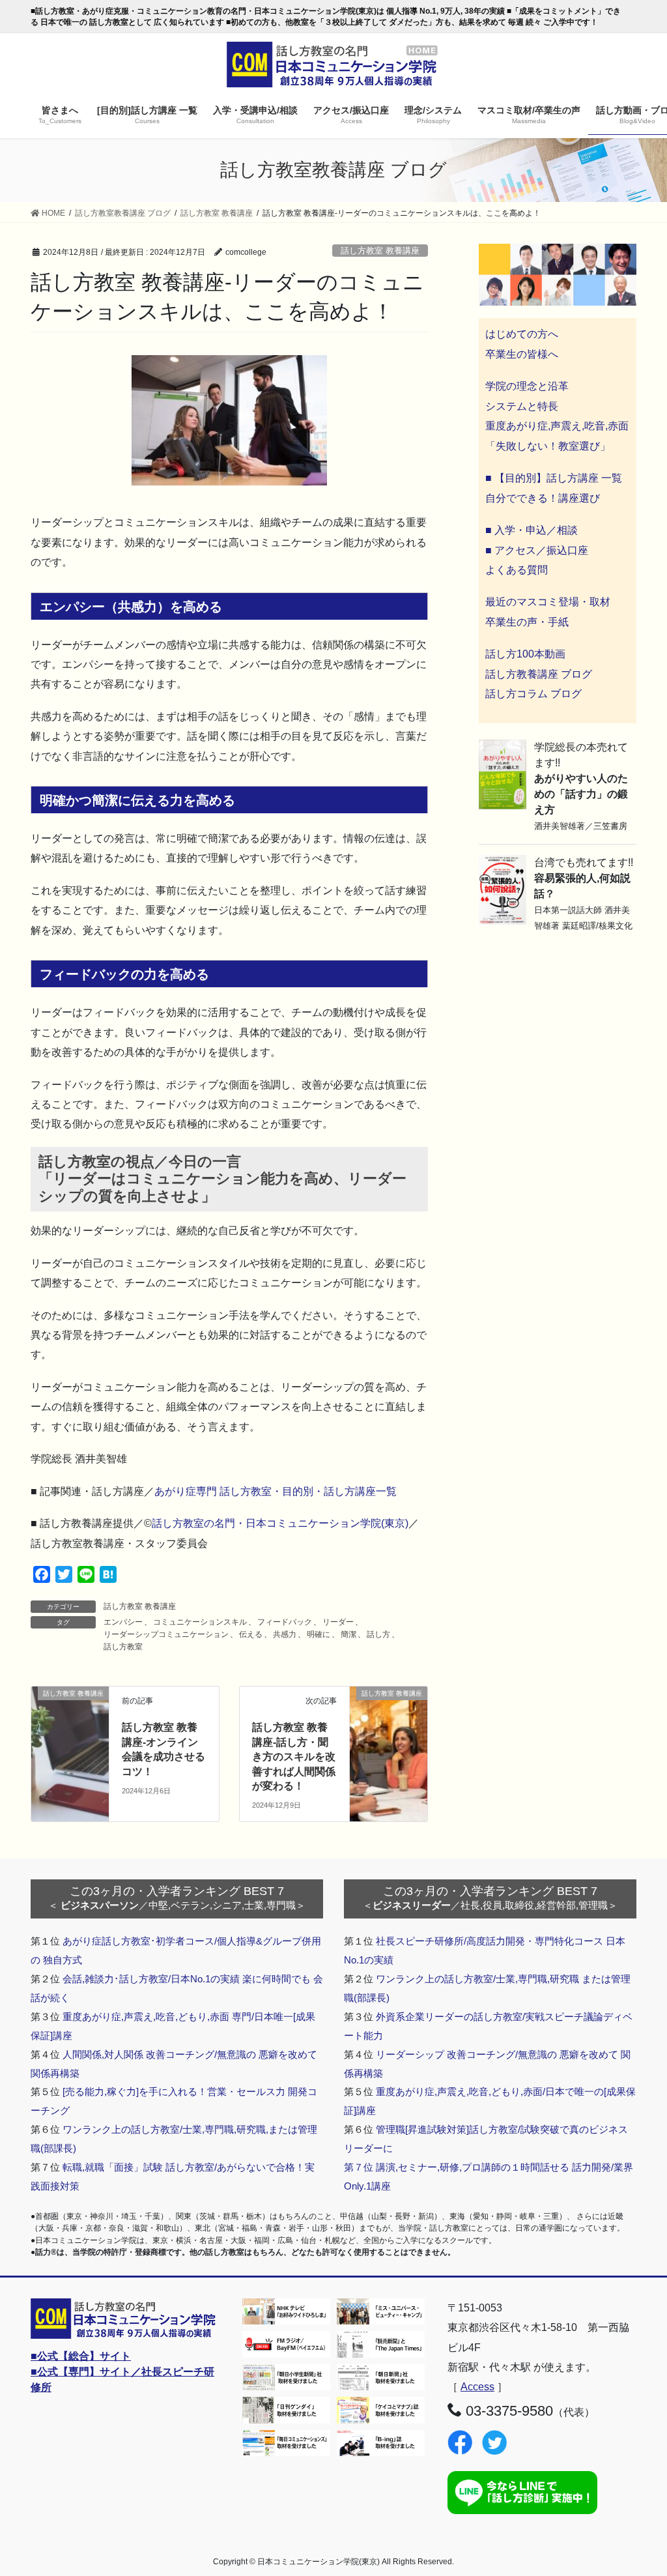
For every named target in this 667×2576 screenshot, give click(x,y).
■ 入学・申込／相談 (532, 530)
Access (477, 2387)
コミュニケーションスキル (200, 1622)
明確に (319, 1634)
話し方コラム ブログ (533, 694)
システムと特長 (522, 406)
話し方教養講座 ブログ (539, 674)
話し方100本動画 (525, 654)
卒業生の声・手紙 (527, 622)
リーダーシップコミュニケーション (166, 1634)
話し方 (378, 1634)
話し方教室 (123, 1647)
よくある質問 (517, 570)
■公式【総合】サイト (81, 2356)
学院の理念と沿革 (527, 386)
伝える (251, 1634)
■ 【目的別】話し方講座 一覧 (554, 478)
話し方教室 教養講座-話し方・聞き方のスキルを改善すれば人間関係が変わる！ (294, 1757)
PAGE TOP (639, 2487)
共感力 (285, 1634)
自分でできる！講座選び (543, 498)
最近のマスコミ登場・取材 (548, 602)
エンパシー (123, 1622)
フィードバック (285, 1622)
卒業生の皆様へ (522, 354)
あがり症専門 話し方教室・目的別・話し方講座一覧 (276, 1491)
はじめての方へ (522, 334)
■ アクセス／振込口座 (537, 550)
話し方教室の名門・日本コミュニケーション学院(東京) (280, 1523)
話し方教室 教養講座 (380, 251)
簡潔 (348, 1634)
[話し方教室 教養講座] (70, 1712)
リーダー (338, 1622)
